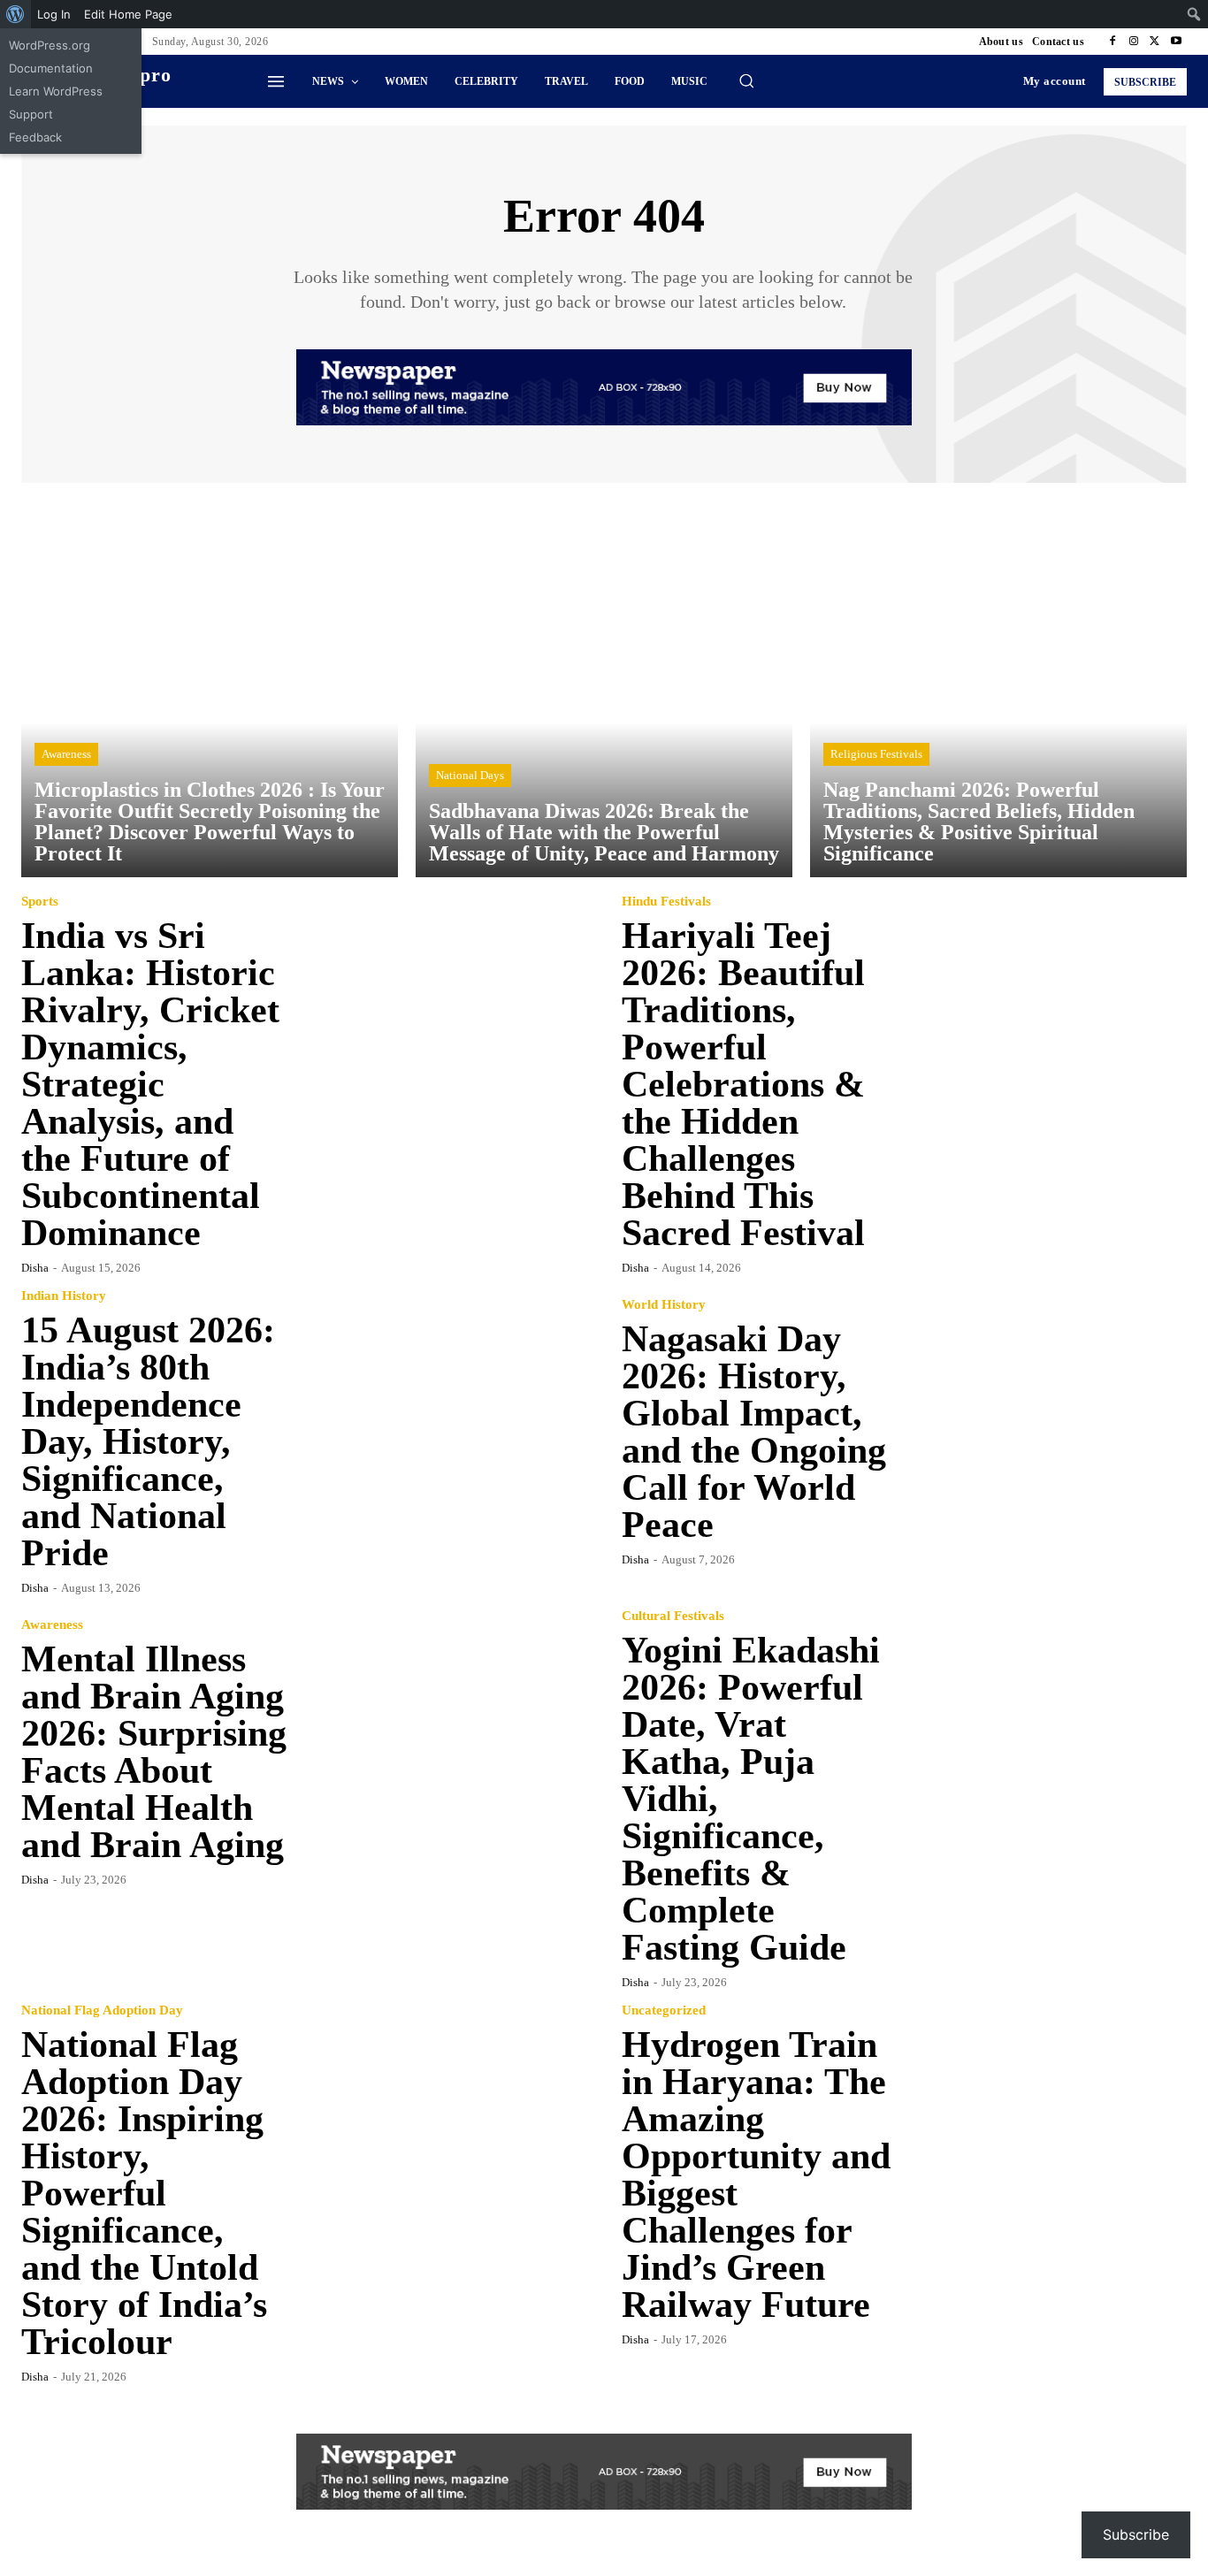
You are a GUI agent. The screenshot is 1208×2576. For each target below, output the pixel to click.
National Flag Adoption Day (102, 2010)
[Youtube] (1176, 42)
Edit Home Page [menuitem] (128, 14)
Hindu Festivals (666, 902)
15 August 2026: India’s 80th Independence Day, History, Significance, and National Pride (148, 1441)
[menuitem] (15, 14)
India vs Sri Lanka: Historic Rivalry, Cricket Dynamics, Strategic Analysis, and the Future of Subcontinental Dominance (150, 1084)
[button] (746, 80)
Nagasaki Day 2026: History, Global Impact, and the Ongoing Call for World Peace (754, 1432)
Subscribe (1136, 2534)
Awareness (66, 754)
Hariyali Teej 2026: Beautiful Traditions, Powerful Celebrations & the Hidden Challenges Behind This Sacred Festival (743, 1084)
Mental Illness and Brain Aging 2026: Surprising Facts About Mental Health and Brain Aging (154, 1752)
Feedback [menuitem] (35, 137)
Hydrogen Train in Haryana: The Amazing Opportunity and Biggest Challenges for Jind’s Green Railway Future (756, 2175)
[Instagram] (1134, 42)
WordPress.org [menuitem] (50, 45)
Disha (35, 1268)
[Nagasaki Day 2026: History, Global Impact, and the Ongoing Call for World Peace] (1046, 1431)
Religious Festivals (876, 754)
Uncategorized (664, 2010)
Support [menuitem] (31, 114)
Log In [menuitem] (54, 14)
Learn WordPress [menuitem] (56, 91)
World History (664, 1305)
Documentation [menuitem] (51, 68)
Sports (40, 902)
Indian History (64, 1296)
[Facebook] (1112, 42)
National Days (470, 775)
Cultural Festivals (673, 1616)
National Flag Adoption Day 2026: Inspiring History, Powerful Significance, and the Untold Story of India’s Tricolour (144, 2193)
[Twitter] (1155, 42)
